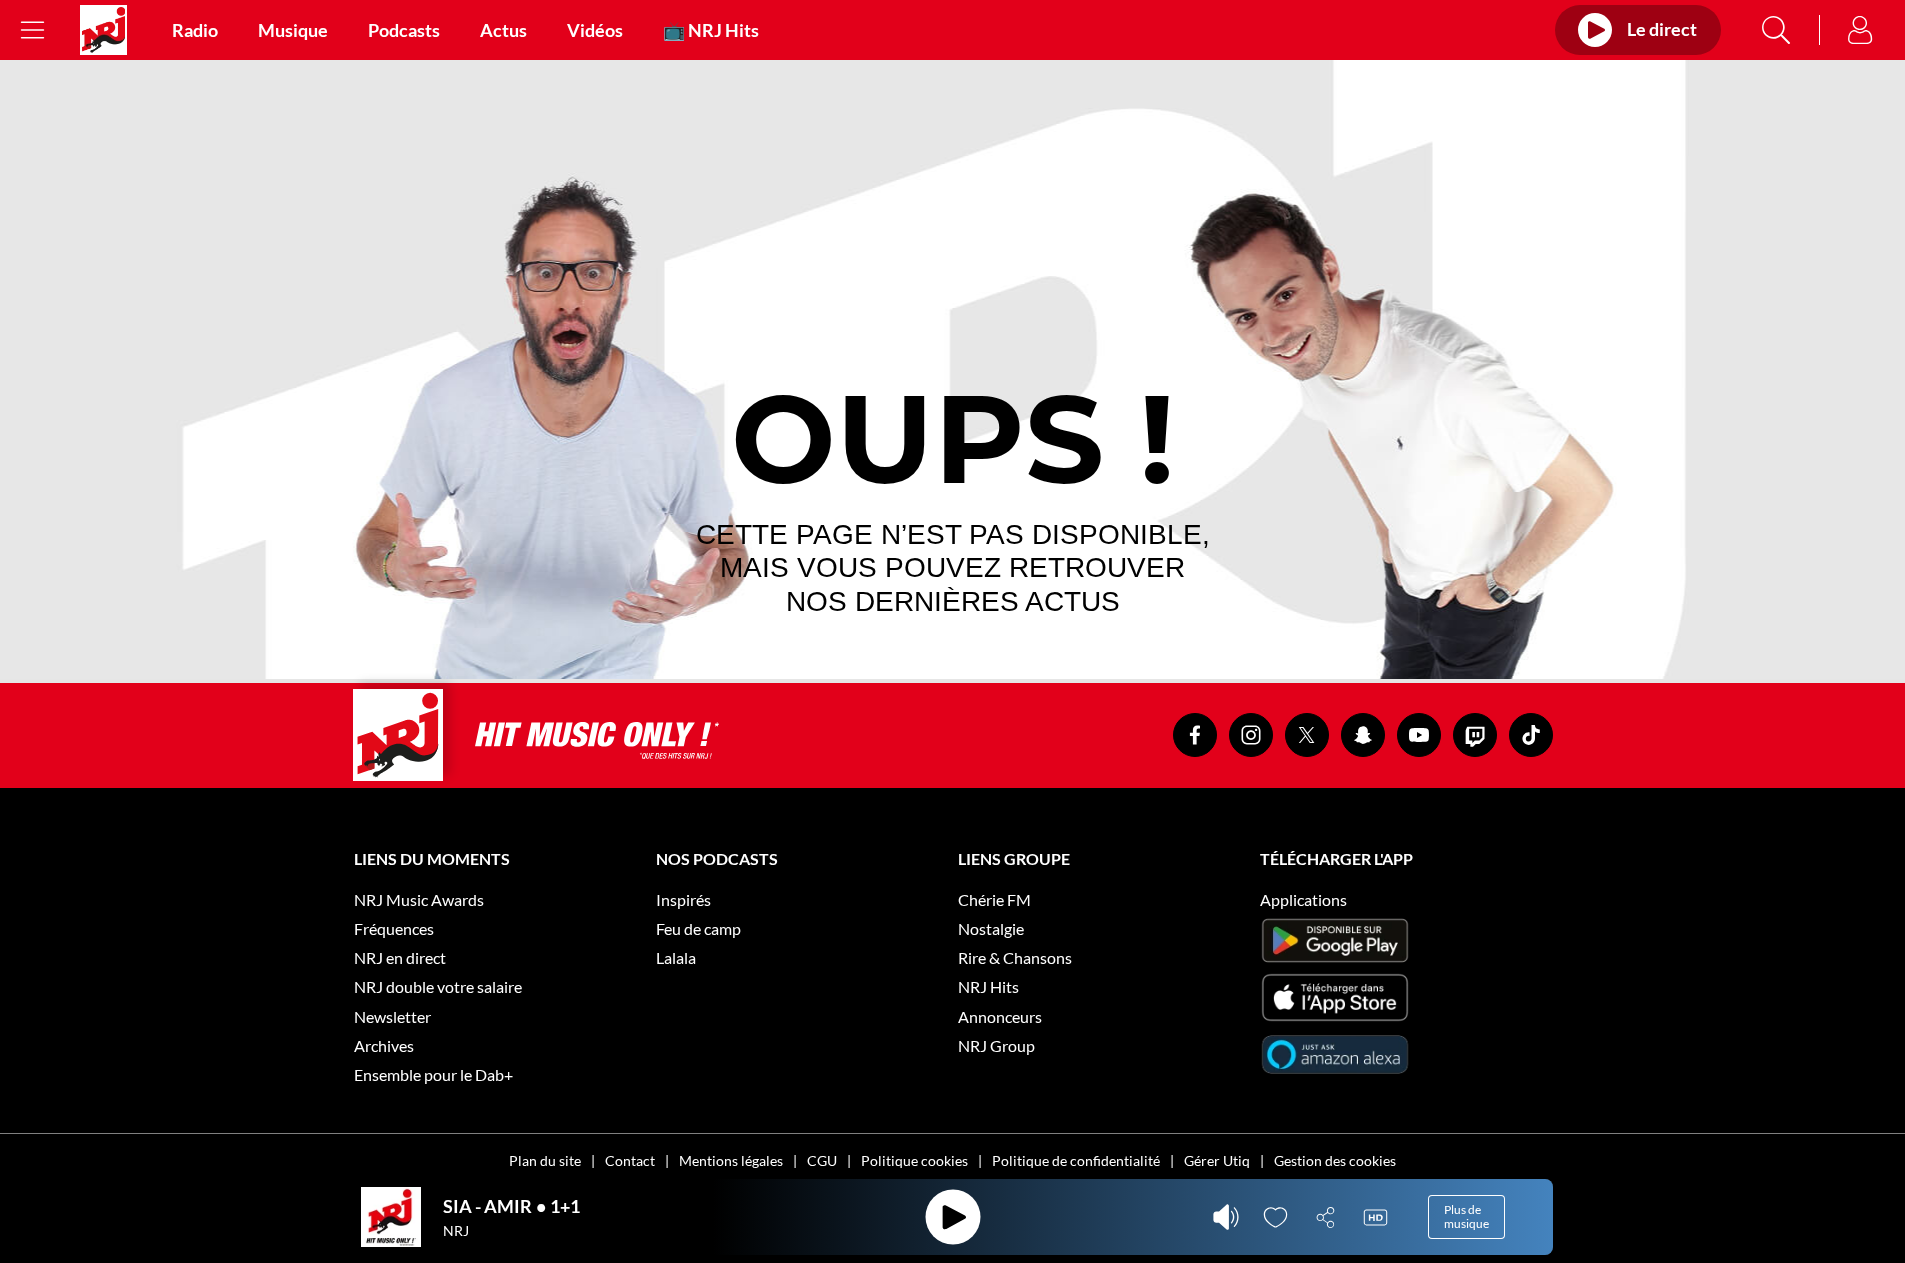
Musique (293, 30)
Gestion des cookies (1335, 1160)
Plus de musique (1466, 1216)
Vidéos (595, 30)
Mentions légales (731, 1160)
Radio (195, 30)
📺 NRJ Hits (711, 30)
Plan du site (545, 1160)
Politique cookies (914, 1160)
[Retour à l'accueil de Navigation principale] (103, 30)
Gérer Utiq (1217, 1160)
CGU (822, 1160)
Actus (503, 30)
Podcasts (404, 30)
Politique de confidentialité (1076, 1160)
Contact (630, 1160)
